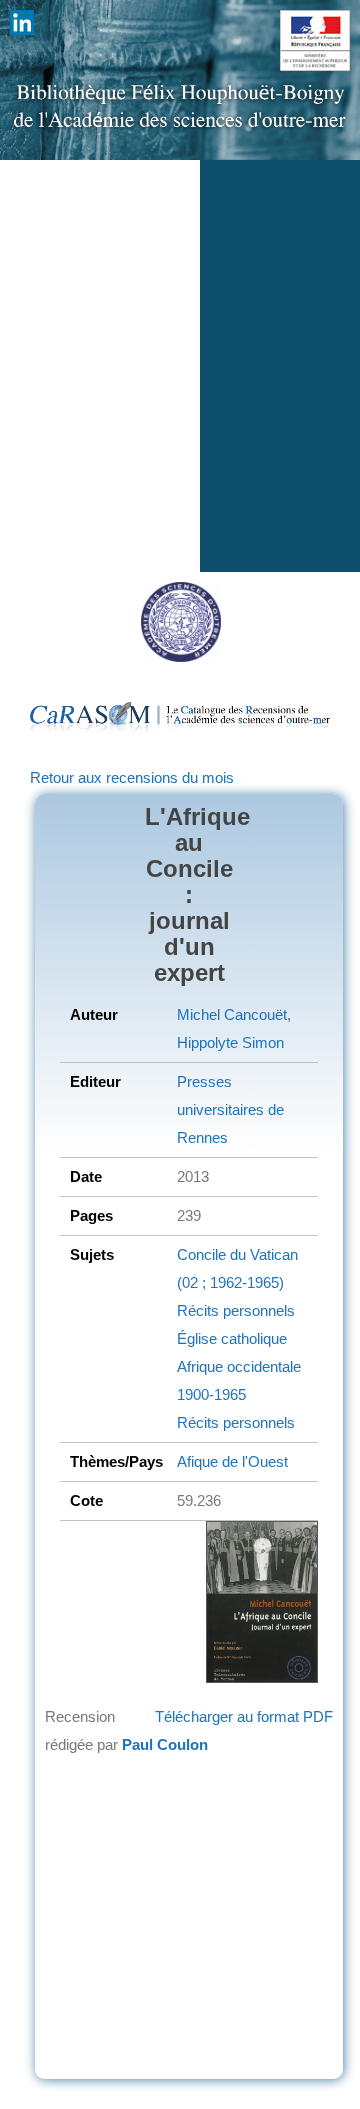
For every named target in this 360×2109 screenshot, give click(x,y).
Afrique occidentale (239, 1366)
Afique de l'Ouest (232, 1461)
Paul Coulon (165, 1744)
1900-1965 (211, 1394)
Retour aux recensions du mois (132, 777)
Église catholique (232, 1338)
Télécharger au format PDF (244, 1716)
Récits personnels (236, 1310)
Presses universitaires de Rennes (230, 1109)
